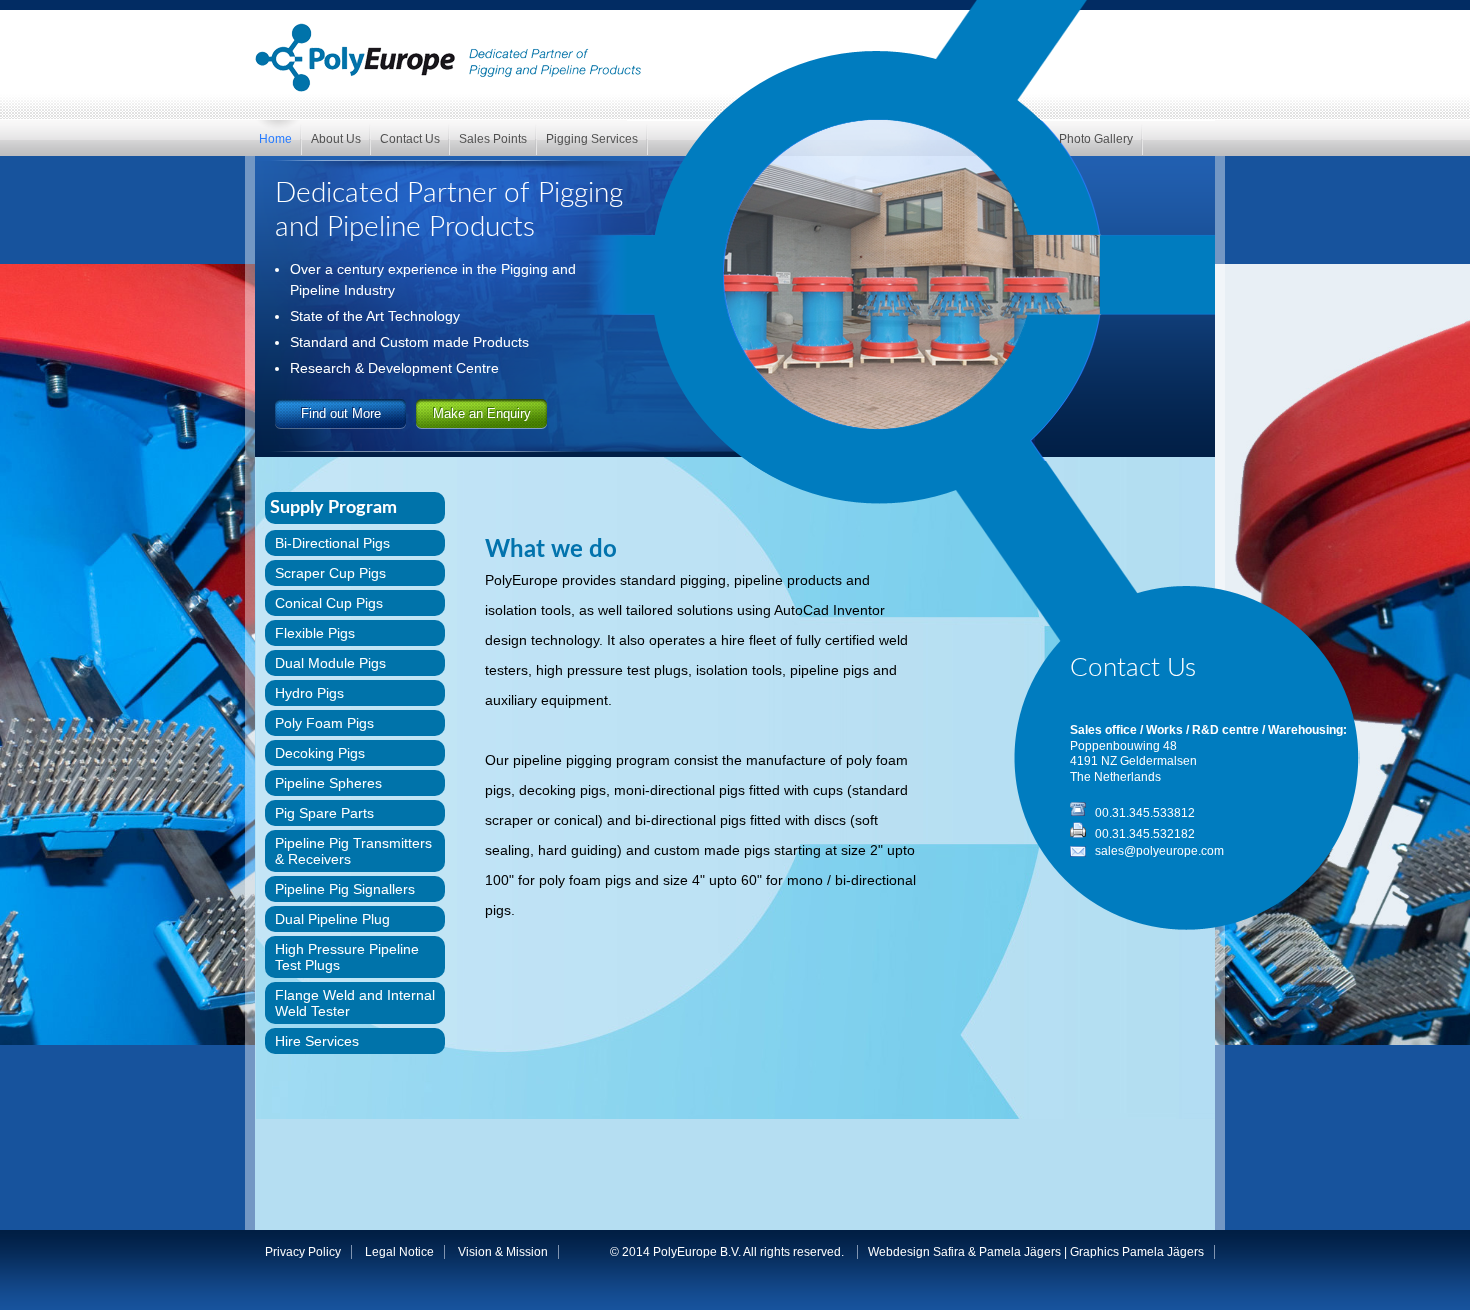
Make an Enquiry (482, 413)
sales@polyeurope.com (1159, 851)
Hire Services (317, 1041)
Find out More (341, 413)
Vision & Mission (503, 1252)
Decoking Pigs (320, 753)
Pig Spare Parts (324, 813)
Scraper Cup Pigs (330, 573)
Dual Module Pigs (330, 663)
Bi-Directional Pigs (332, 543)
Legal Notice (399, 1252)
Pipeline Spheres (328, 783)
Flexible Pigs (315, 633)
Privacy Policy (303, 1252)
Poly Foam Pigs (324, 723)
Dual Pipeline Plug (332, 919)
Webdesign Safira (916, 1252)
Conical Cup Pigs (329, 603)
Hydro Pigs (309, 693)
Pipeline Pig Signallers (345, 889)
